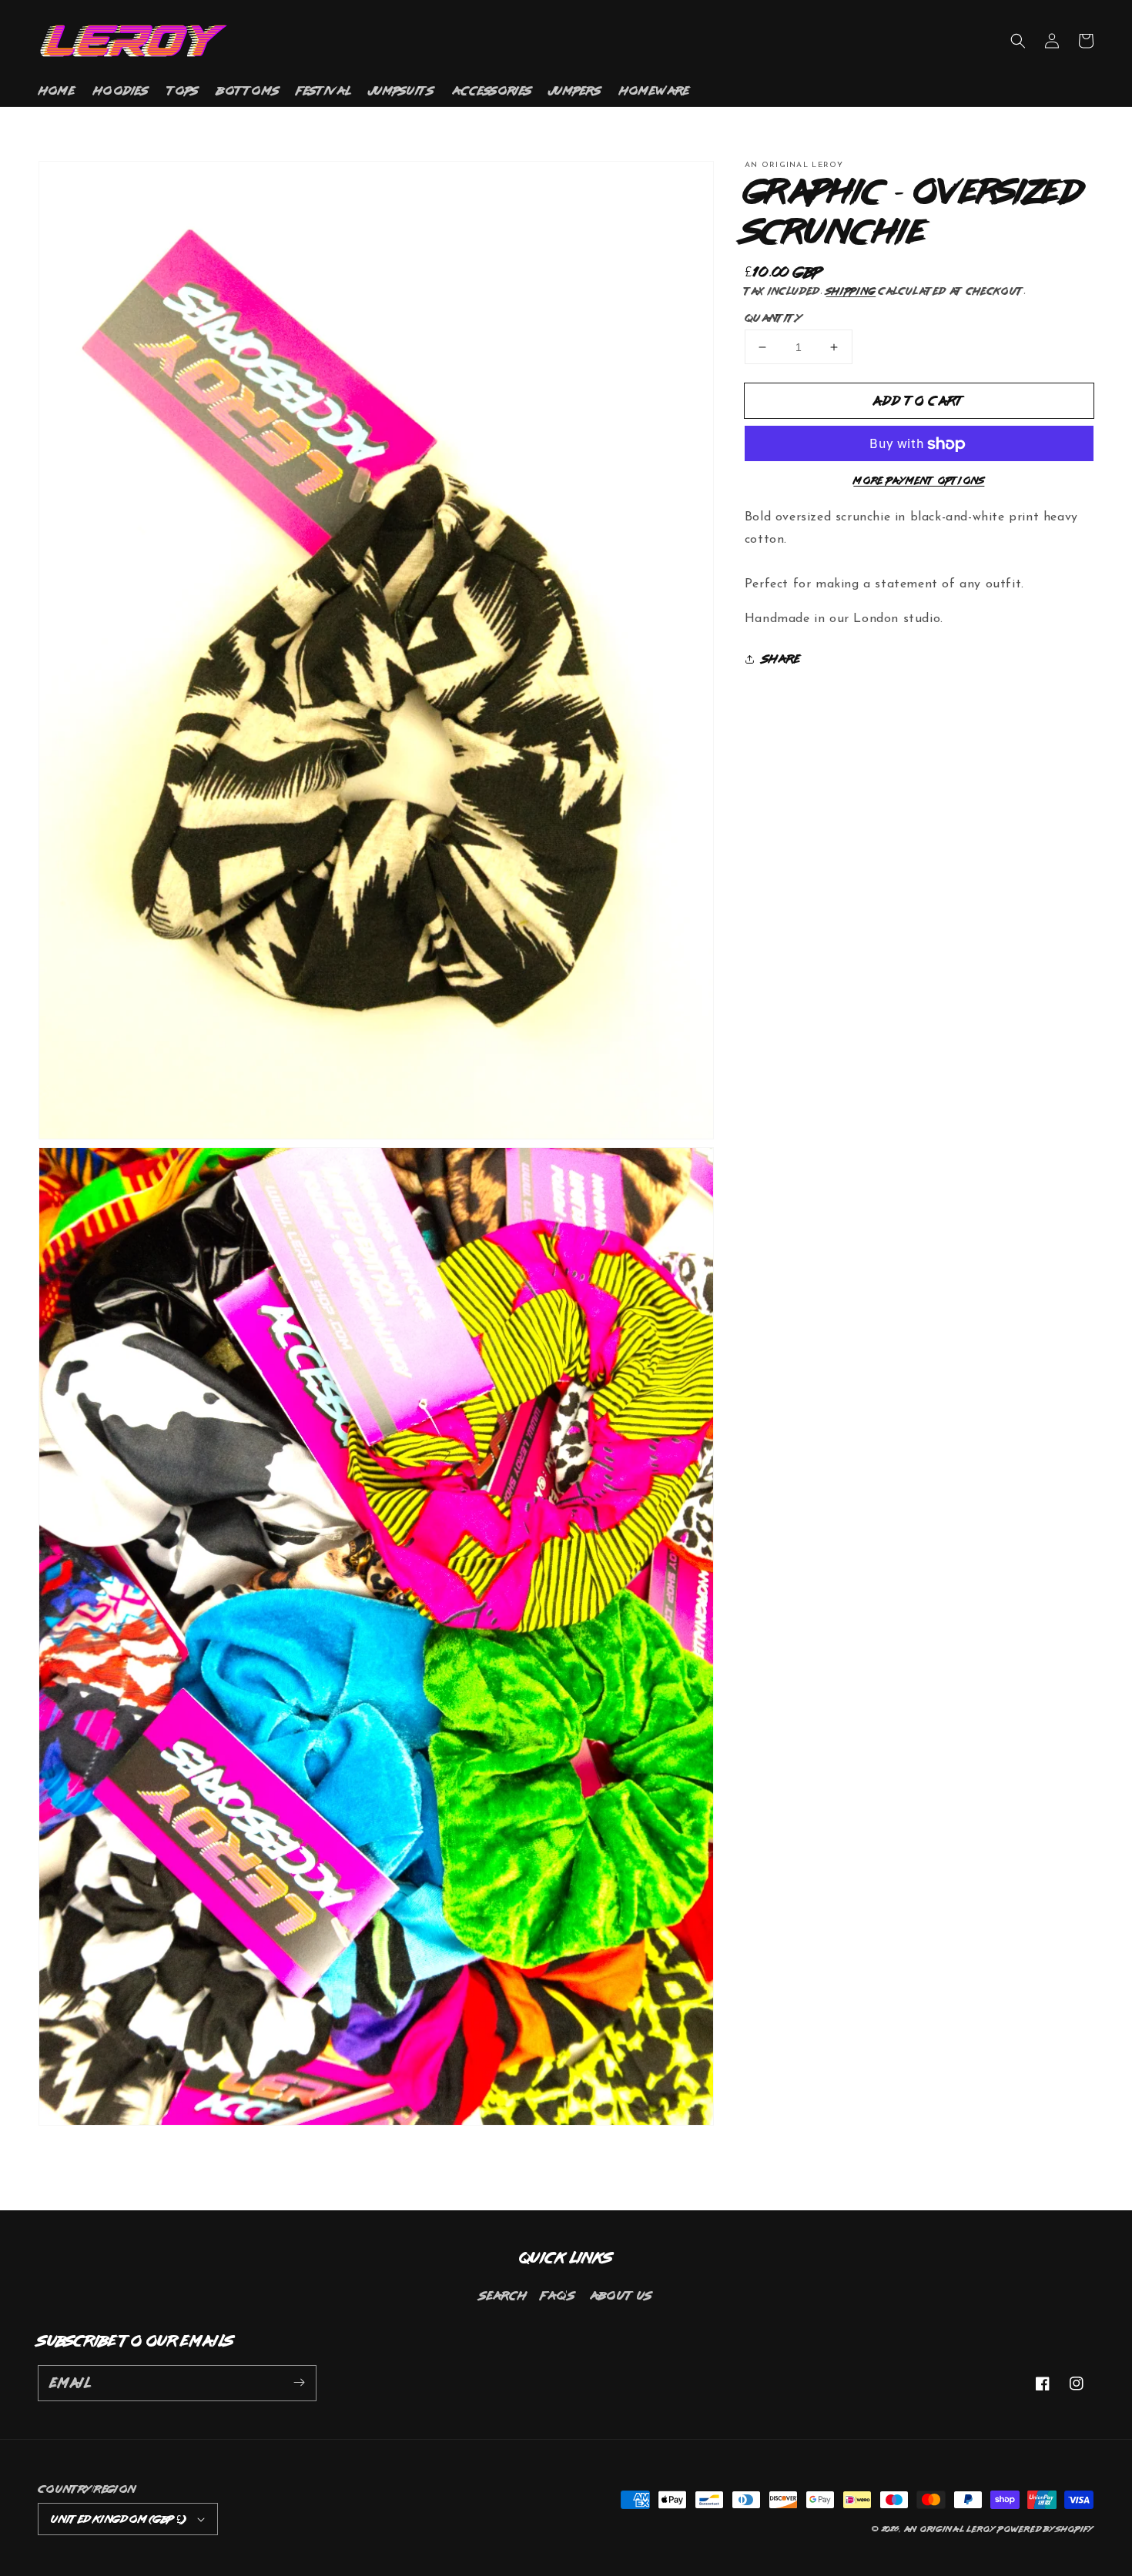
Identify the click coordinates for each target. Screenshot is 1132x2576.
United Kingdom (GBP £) (118, 2519)
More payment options (919, 481)
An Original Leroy (950, 2529)
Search (503, 2295)
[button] (1018, 41)
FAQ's (558, 2295)
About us (621, 2295)
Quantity (773, 318)
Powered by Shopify (1046, 2529)
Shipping (851, 291)
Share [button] (782, 659)
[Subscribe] (299, 2383)
